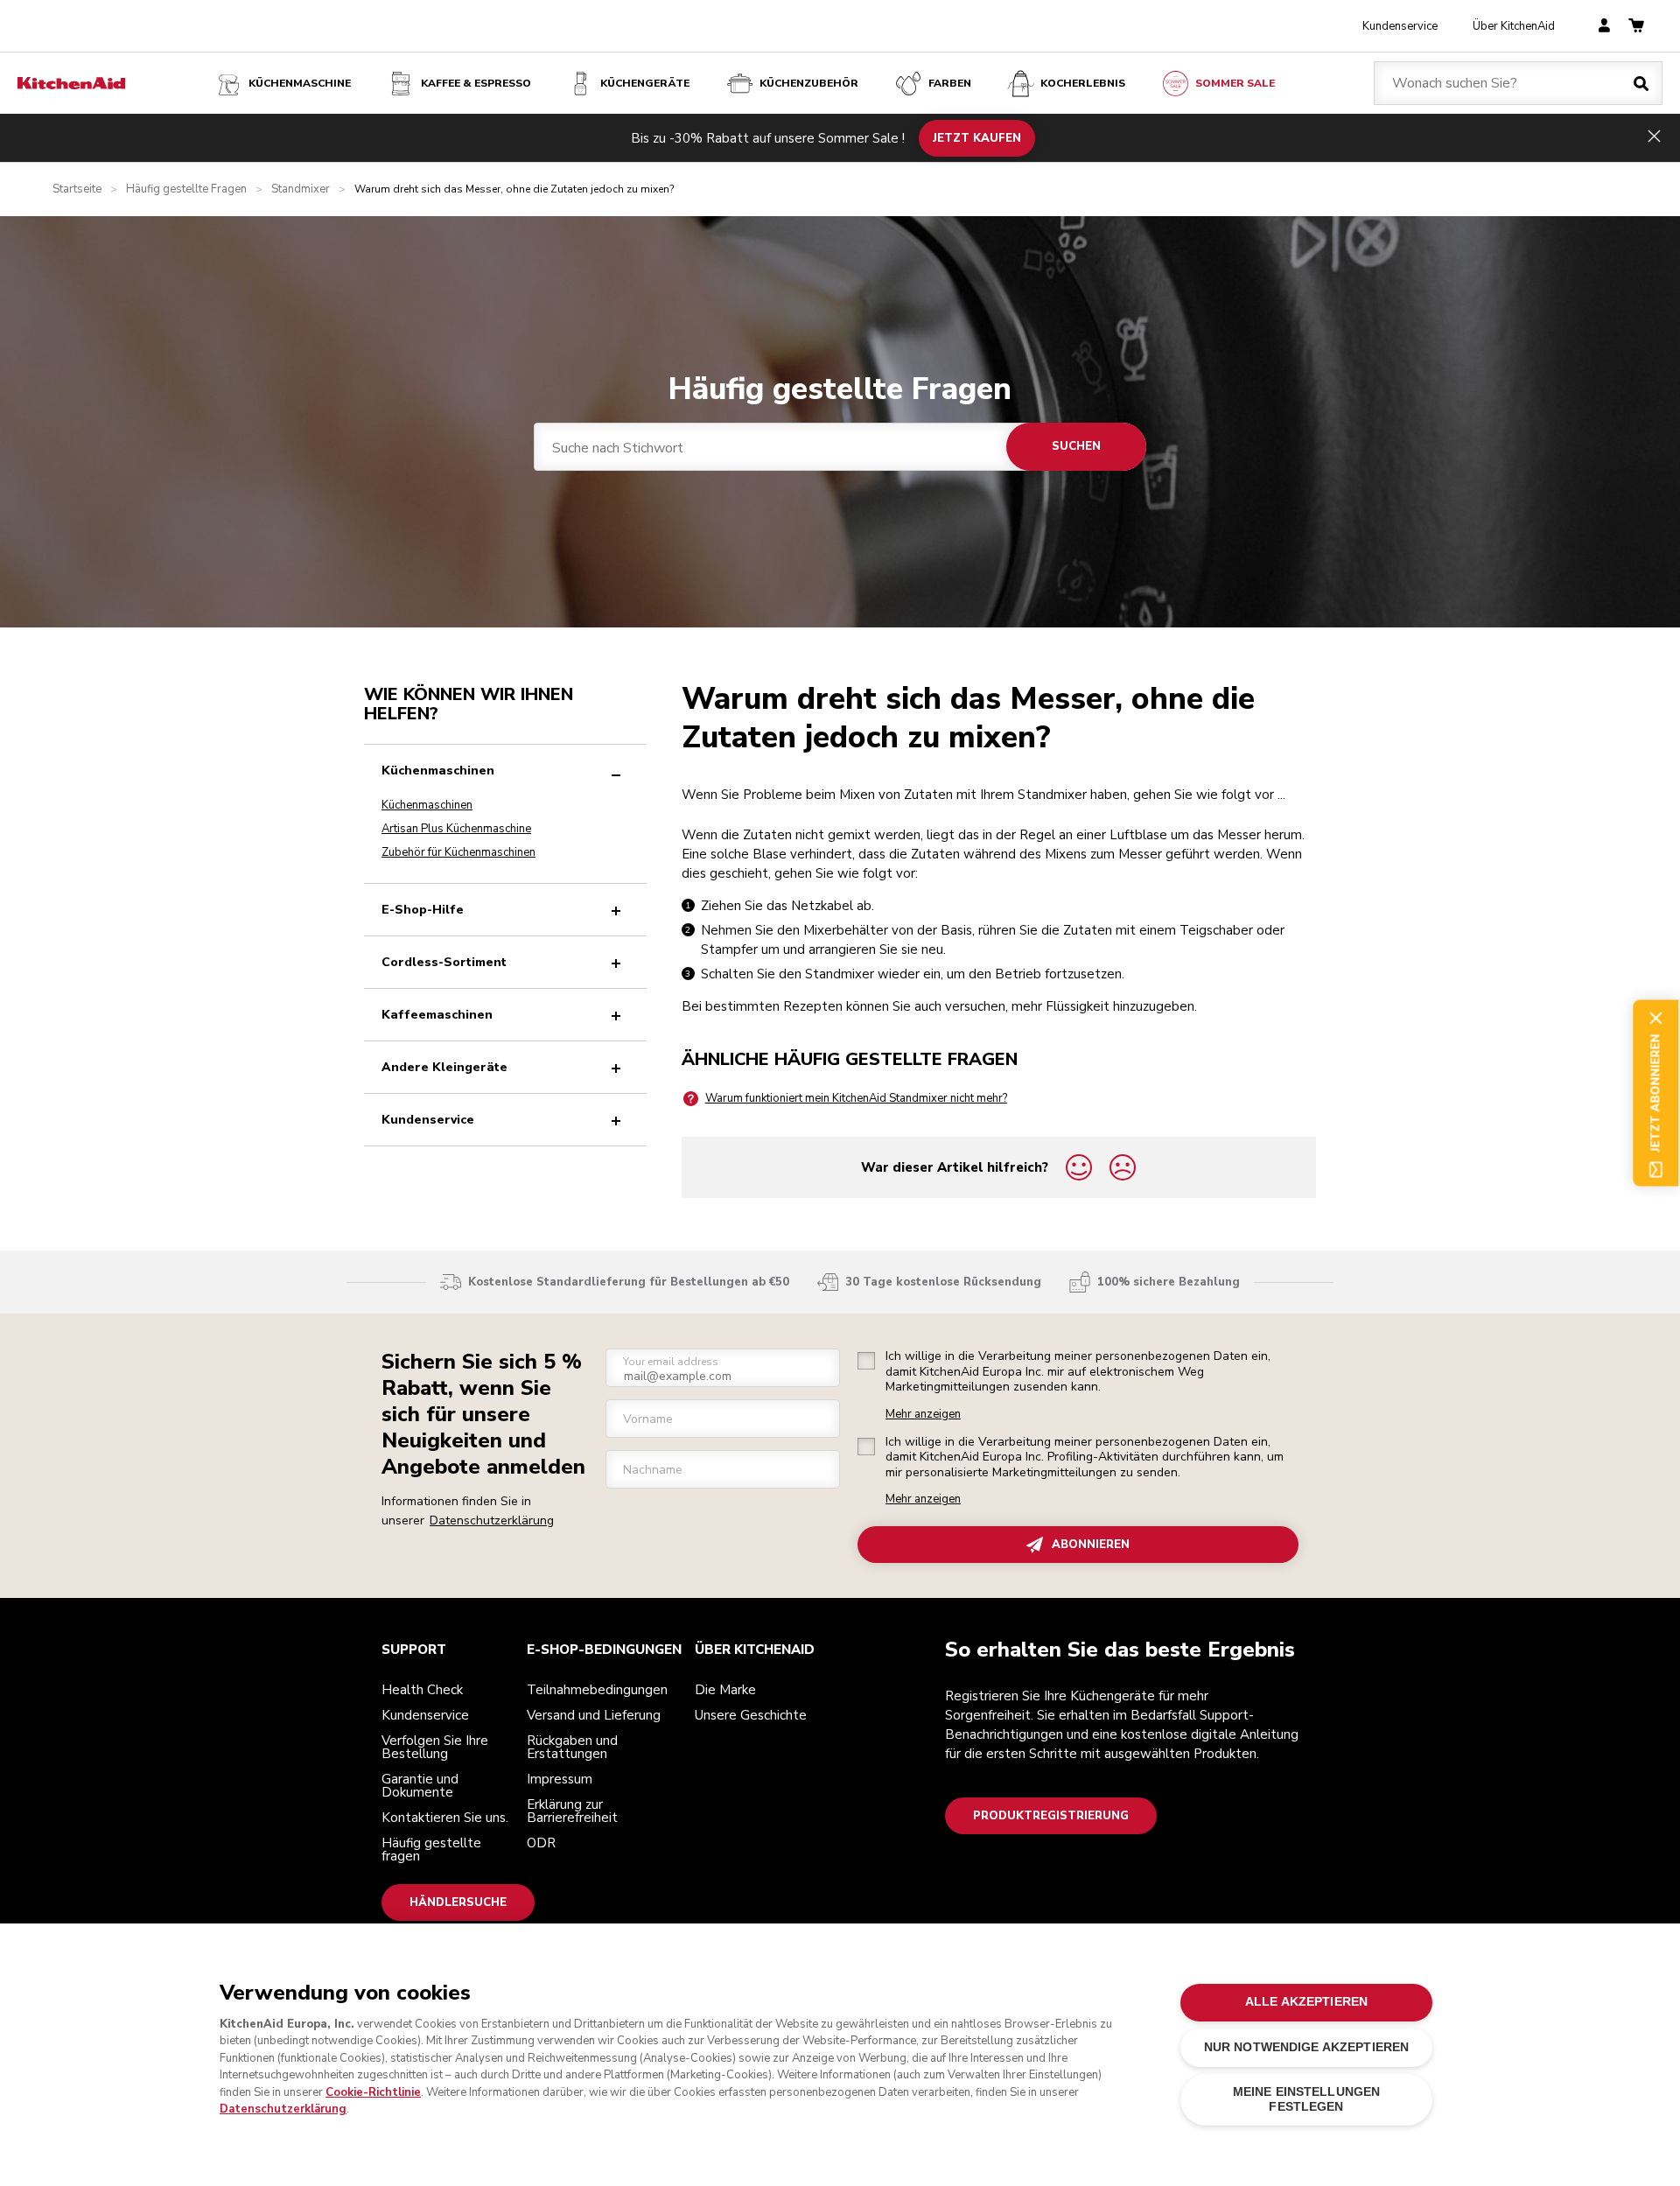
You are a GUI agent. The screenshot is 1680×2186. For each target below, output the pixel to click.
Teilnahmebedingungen (597, 1690)
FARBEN (950, 83)
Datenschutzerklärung (492, 1520)
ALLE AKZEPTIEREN (1306, 2002)
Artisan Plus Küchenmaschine (456, 829)
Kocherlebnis (1083, 83)
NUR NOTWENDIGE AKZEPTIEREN (1307, 2047)
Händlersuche (458, 1902)
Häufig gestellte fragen (431, 1850)
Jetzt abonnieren (1655, 1093)
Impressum (560, 1779)
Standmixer (301, 189)
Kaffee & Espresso (476, 83)
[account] (1604, 27)
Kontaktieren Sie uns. (445, 1818)
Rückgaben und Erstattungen (572, 1747)
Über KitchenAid (1514, 26)
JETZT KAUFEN (977, 137)
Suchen (1076, 446)
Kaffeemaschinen (437, 1015)
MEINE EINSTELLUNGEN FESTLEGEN (1307, 2099)
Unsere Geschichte (751, 1715)
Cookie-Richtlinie (373, 2092)
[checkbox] (866, 1361)
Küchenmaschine (300, 83)
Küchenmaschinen (438, 771)
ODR (541, 1843)
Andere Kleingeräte (444, 1067)
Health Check (422, 1690)
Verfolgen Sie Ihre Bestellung (435, 1747)
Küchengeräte (645, 83)
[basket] (1636, 27)
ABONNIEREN (1091, 1545)
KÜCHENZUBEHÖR (809, 83)
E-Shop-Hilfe (423, 910)
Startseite (77, 189)
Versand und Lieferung (594, 1715)
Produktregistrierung (1051, 1816)
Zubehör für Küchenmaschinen (458, 852)
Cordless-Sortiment (444, 962)
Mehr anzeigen (923, 1415)
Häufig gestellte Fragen (186, 189)
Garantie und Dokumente (420, 1786)
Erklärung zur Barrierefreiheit (572, 1811)
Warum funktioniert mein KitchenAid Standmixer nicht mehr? (856, 1098)
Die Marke (725, 1690)
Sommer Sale (1235, 83)
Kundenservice (1400, 26)
